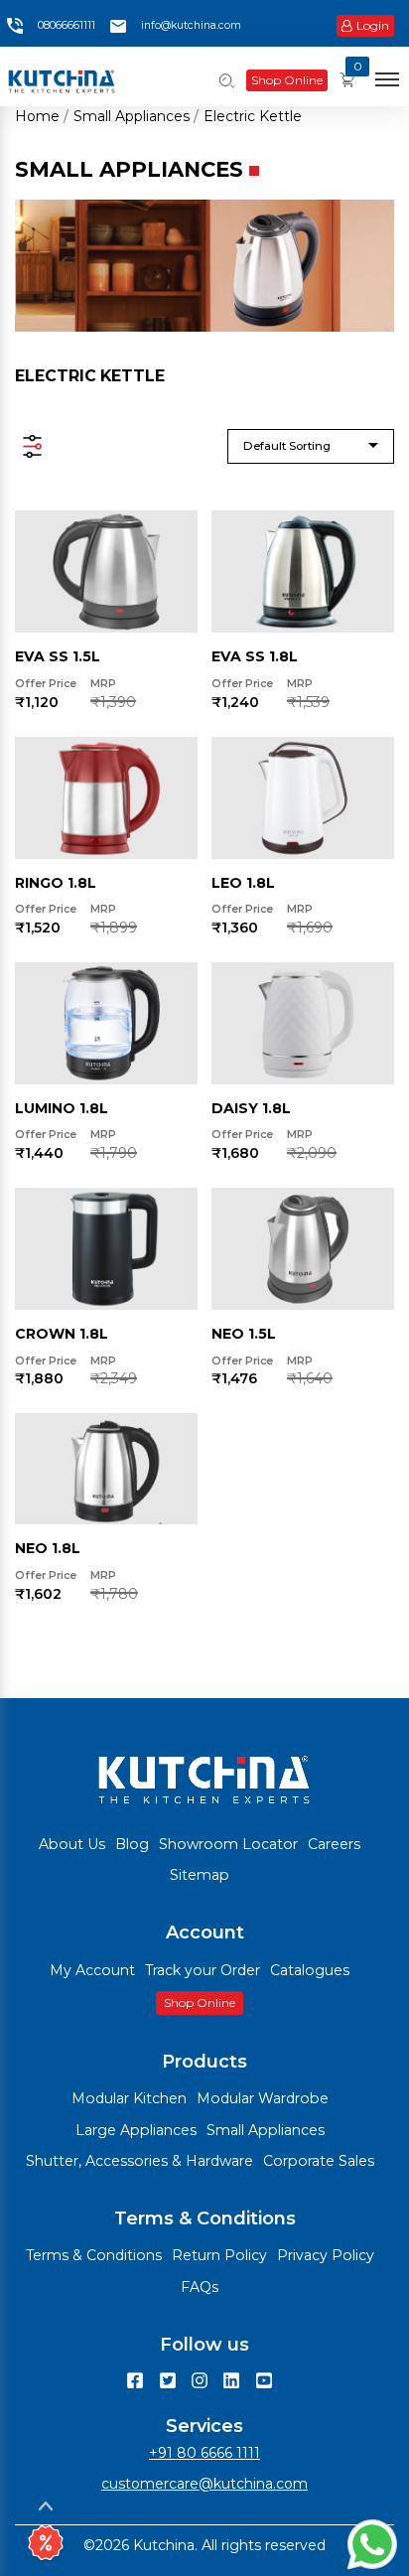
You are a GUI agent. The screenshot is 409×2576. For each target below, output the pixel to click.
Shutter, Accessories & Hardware (139, 2161)
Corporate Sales (319, 2161)
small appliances (132, 116)
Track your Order (203, 1970)
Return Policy (219, 2255)
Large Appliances (136, 2130)
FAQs (200, 2287)
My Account (92, 1970)
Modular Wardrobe (263, 2098)
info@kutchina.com (191, 25)
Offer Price (46, 684)
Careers (334, 1844)
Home (37, 116)
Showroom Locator (228, 1844)
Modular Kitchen (129, 2098)
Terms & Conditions (94, 2255)
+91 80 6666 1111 (204, 2453)
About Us (72, 1844)
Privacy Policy (326, 2255)
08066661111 (67, 25)
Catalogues (310, 1970)
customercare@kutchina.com (204, 2484)
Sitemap (200, 1875)
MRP (103, 684)
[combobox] (311, 446)
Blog (132, 1844)
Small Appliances (266, 2130)
